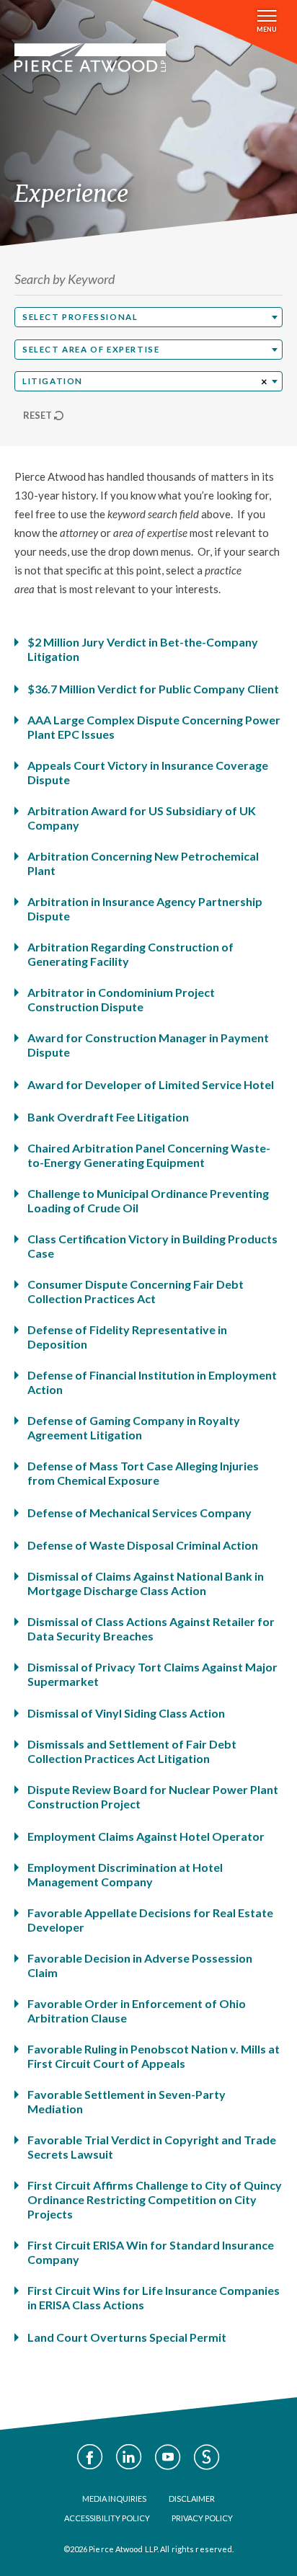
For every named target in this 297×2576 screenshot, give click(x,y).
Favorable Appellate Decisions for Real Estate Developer (150, 1920)
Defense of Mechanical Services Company (139, 1513)
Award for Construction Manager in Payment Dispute (148, 1045)
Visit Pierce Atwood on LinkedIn (129, 2457)
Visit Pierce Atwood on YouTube (168, 2457)
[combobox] (148, 317)
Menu (267, 29)
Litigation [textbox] (53, 381)
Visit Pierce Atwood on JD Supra (207, 2457)
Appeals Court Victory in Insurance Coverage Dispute (148, 772)
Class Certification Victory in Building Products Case (152, 1246)
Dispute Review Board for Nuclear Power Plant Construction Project (153, 1796)
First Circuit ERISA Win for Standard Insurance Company (151, 2252)
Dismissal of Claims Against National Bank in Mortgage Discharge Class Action (146, 1583)
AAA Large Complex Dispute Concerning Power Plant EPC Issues (154, 727)
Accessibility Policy (107, 2518)
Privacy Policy (202, 2518)
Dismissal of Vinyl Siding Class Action (126, 1713)
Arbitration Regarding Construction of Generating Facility (130, 954)
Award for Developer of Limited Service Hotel (151, 1084)
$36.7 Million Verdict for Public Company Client (153, 689)
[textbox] (148, 317)
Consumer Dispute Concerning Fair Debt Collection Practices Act (136, 1291)
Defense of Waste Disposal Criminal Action (143, 1545)
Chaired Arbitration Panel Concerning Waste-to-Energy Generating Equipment (149, 1155)
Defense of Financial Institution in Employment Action (152, 1382)
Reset (37, 415)
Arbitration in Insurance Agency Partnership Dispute (145, 909)
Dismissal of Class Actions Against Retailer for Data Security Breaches (151, 1629)
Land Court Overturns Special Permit (127, 2337)
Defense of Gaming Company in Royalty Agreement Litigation (134, 1427)
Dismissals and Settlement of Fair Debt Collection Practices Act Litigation (132, 1751)
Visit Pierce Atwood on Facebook (90, 2457)
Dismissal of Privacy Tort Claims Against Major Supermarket (152, 1674)
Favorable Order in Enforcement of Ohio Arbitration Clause (137, 2011)
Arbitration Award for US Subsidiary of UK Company (142, 818)
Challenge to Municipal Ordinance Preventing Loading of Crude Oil (148, 1200)
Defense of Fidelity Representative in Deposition (127, 1337)
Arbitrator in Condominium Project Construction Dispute (121, 999)
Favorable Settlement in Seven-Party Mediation (127, 2101)
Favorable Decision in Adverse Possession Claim (140, 1965)
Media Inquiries (114, 2499)
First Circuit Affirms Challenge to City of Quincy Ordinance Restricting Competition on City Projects (155, 2199)
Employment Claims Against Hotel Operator (146, 1836)
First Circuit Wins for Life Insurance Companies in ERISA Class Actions (154, 2297)
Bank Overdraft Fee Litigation (108, 1117)
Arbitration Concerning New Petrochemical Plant (143, 863)
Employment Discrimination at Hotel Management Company (125, 1874)
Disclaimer (192, 2499)
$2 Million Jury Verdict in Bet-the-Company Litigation (143, 649)
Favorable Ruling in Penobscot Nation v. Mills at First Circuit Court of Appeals (154, 2056)
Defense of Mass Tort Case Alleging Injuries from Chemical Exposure (143, 1473)
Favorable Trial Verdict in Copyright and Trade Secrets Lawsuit (152, 2147)
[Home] (90, 58)
